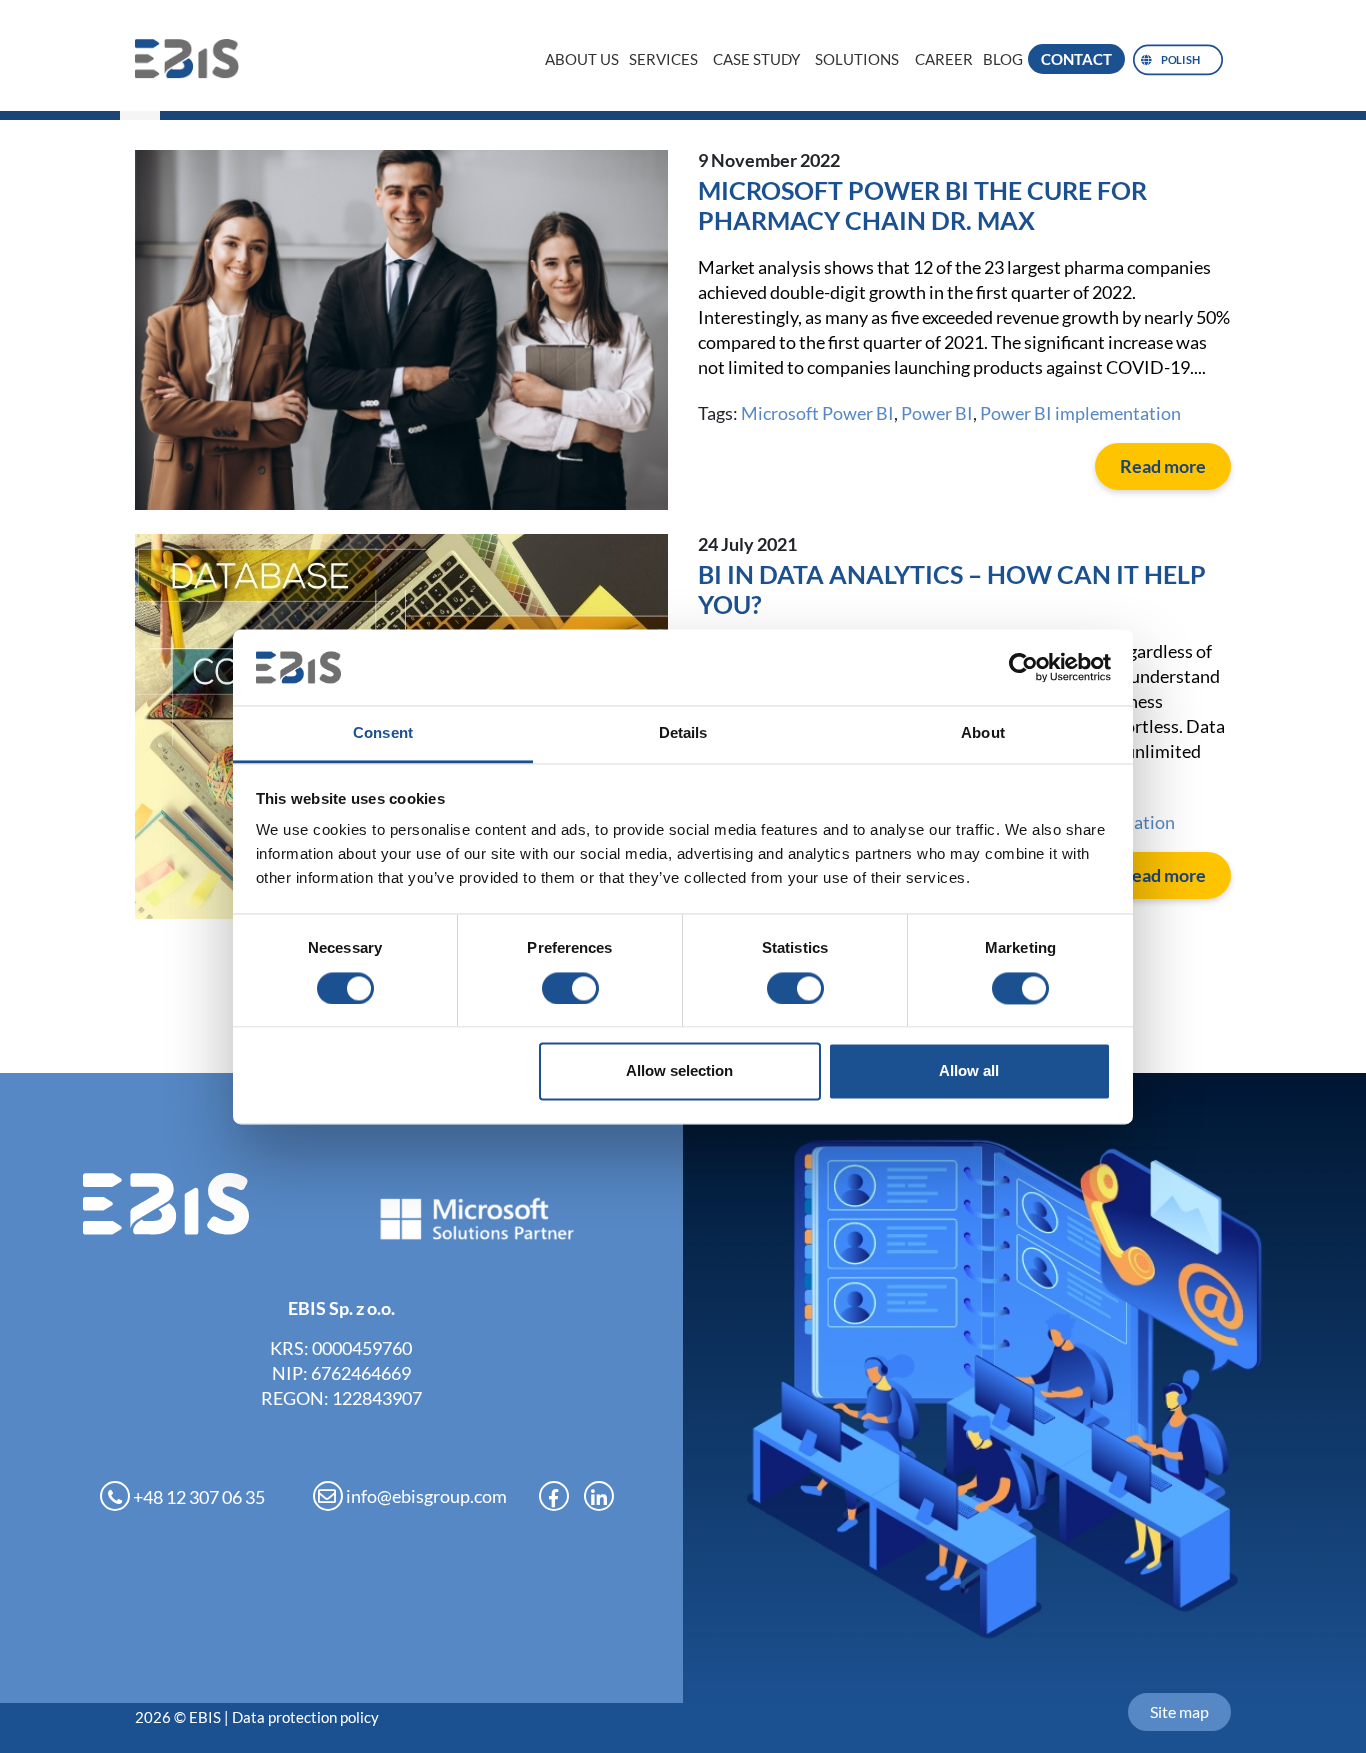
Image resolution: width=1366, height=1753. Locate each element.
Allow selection (679, 1071)
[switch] (570, 988)
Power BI (937, 413)
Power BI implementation (1080, 413)
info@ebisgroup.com (425, 1496)
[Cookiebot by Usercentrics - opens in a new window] (1023, 667)
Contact (1076, 59)
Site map (1179, 1711)
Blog (1003, 59)
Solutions (857, 59)
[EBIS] (196, 58)
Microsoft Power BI (817, 413)
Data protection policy (305, 1717)
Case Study (756, 59)
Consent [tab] (383, 733)
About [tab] (983, 733)
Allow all (969, 1071)
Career (944, 59)
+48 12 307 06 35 (197, 1497)
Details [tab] (683, 733)
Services (663, 59)
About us (582, 59)
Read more (1163, 466)
